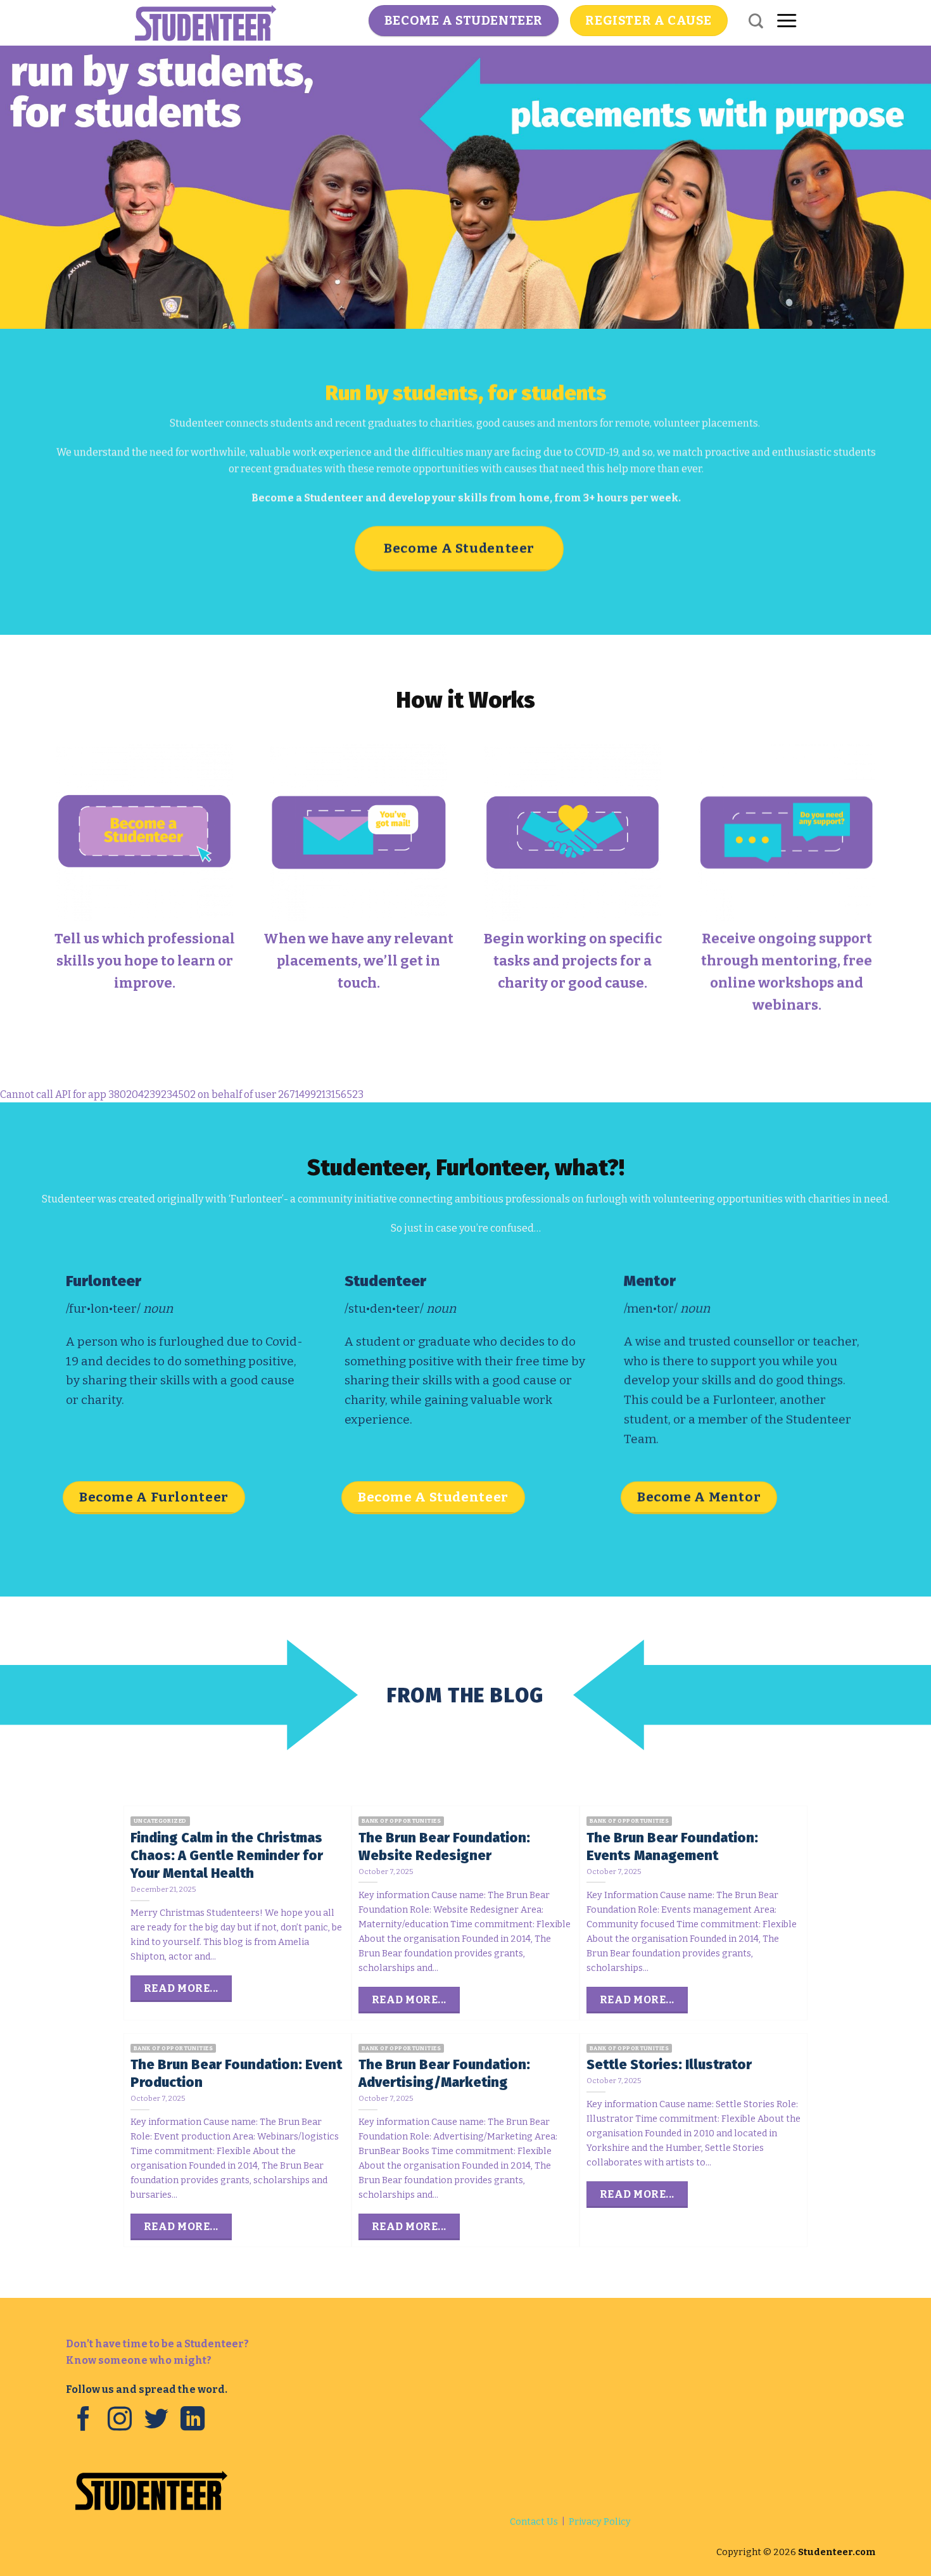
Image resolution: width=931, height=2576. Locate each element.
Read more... (181, 1988)
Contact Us (534, 2522)
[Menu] (787, 21)
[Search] (756, 21)
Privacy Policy (600, 2522)
